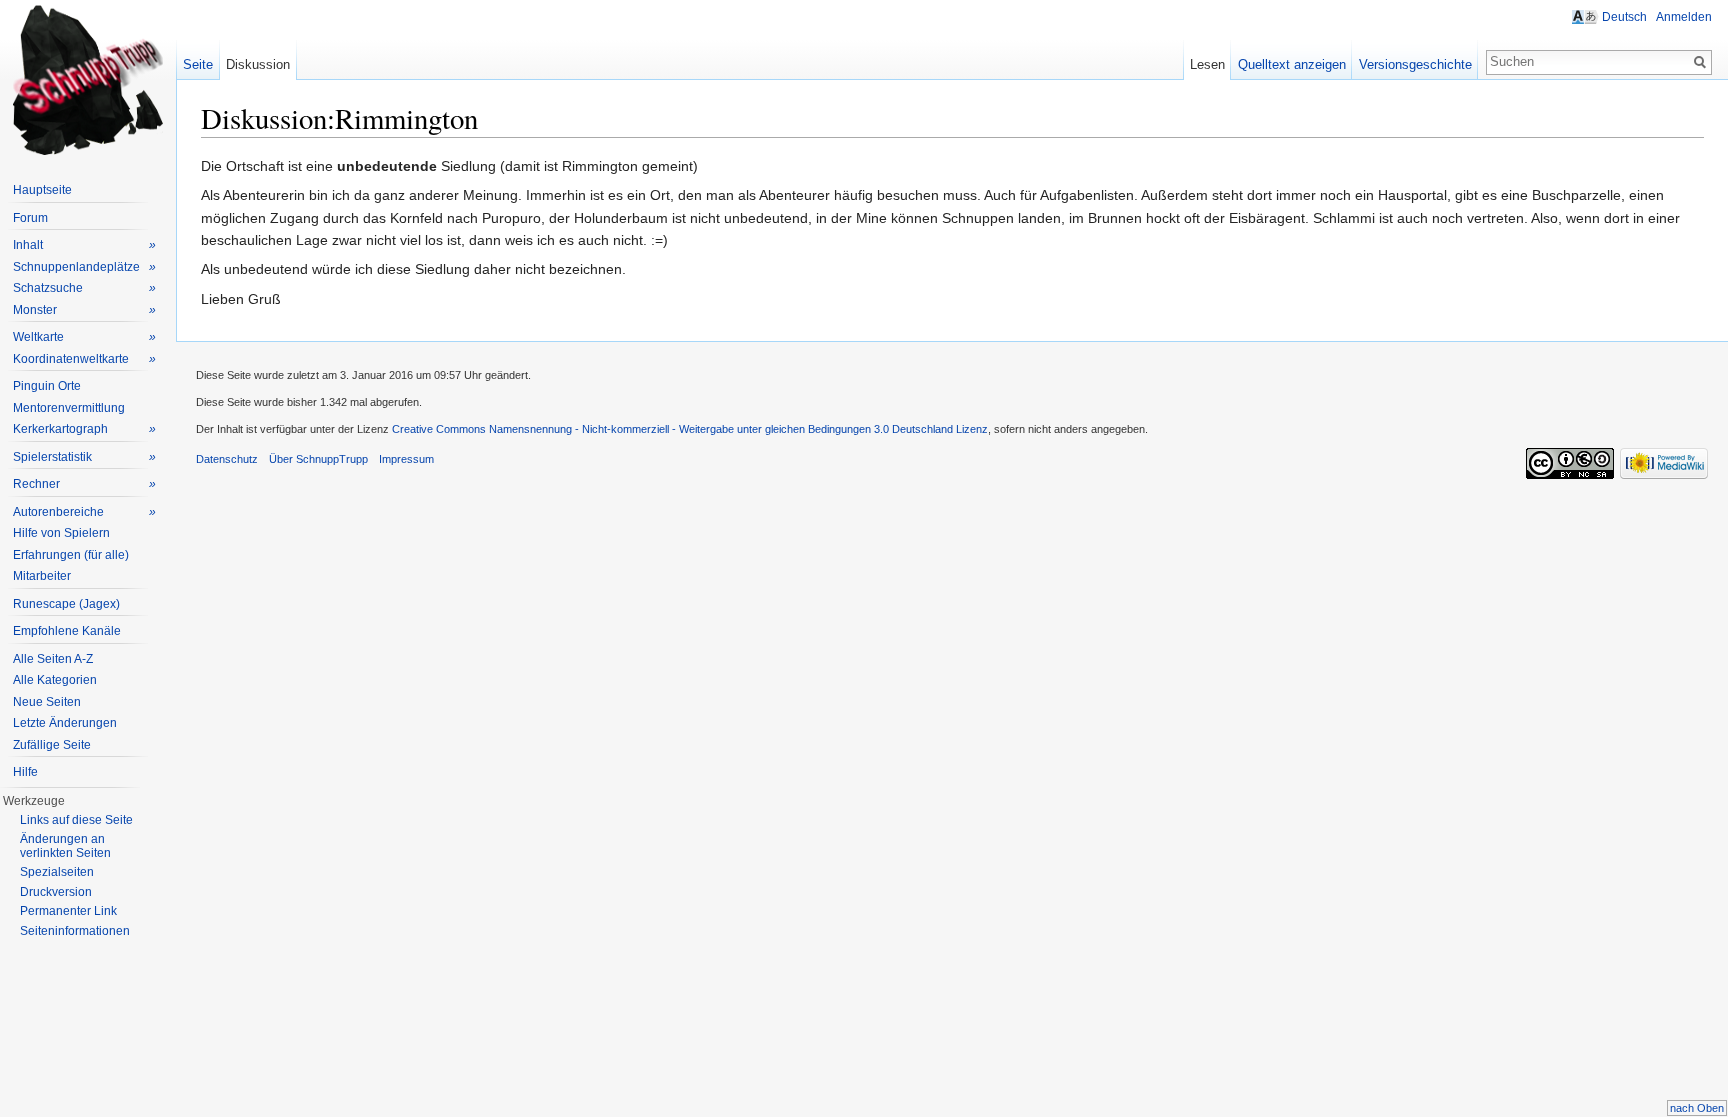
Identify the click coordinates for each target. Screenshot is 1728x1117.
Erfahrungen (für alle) (71, 555)
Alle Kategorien (55, 680)
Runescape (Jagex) (66, 604)
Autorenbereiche (84, 512)
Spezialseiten (57, 872)
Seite (198, 64)
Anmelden (1684, 17)
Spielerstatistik (84, 457)
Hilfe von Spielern (61, 533)
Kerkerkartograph (84, 429)
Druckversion (56, 892)
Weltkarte (84, 337)
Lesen (1207, 64)
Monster (84, 310)
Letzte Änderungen (65, 723)
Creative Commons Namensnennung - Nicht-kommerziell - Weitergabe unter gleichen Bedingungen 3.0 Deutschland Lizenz (690, 429)
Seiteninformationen (75, 931)
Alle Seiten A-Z (53, 659)
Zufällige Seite (52, 745)
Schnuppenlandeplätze (84, 267)
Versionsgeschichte (1415, 64)
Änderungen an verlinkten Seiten (65, 846)
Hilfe (25, 772)
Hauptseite (42, 190)
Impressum (406, 459)
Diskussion (258, 64)
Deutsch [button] (1624, 17)
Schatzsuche (84, 288)
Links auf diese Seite (76, 820)
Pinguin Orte (47, 386)
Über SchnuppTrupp (318, 459)
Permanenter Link (68, 911)
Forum (30, 218)
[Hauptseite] (88, 80)
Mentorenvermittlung (69, 408)
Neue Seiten (47, 702)
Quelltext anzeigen (1292, 64)
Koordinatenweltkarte (84, 359)
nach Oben (1697, 1108)
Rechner (84, 484)
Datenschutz (227, 459)
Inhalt (84, 245)
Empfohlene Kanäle (67, 631)
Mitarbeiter (42, 576)
